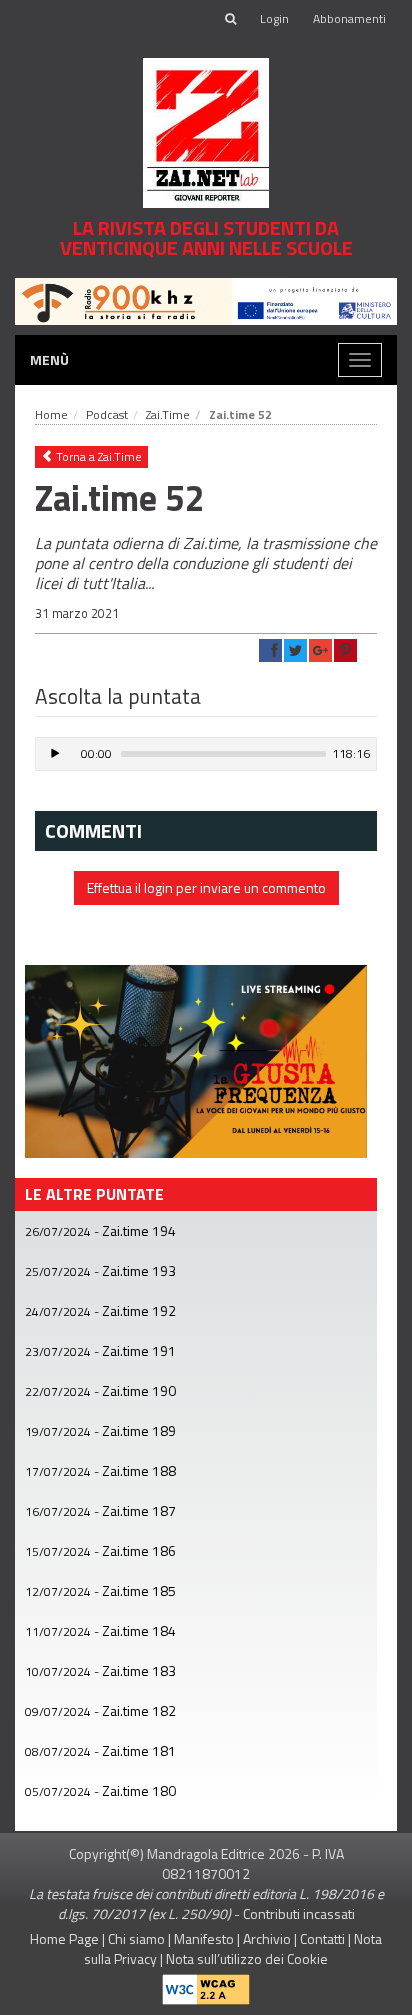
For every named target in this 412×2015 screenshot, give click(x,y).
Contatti (322, 1938)
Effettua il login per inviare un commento (206, 887)
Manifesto (204, 1938)
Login (274, 18)
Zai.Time (168, 414)
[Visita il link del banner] (206, 299)
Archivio (267, 1938)
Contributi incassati (299, 1913)
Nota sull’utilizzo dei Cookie (247, 1958)
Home (51, 414)
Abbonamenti (349, 18)
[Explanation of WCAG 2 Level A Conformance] (206, 1984)
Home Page (64, 1938)
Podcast (107, 414)
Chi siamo (136, 1938)
